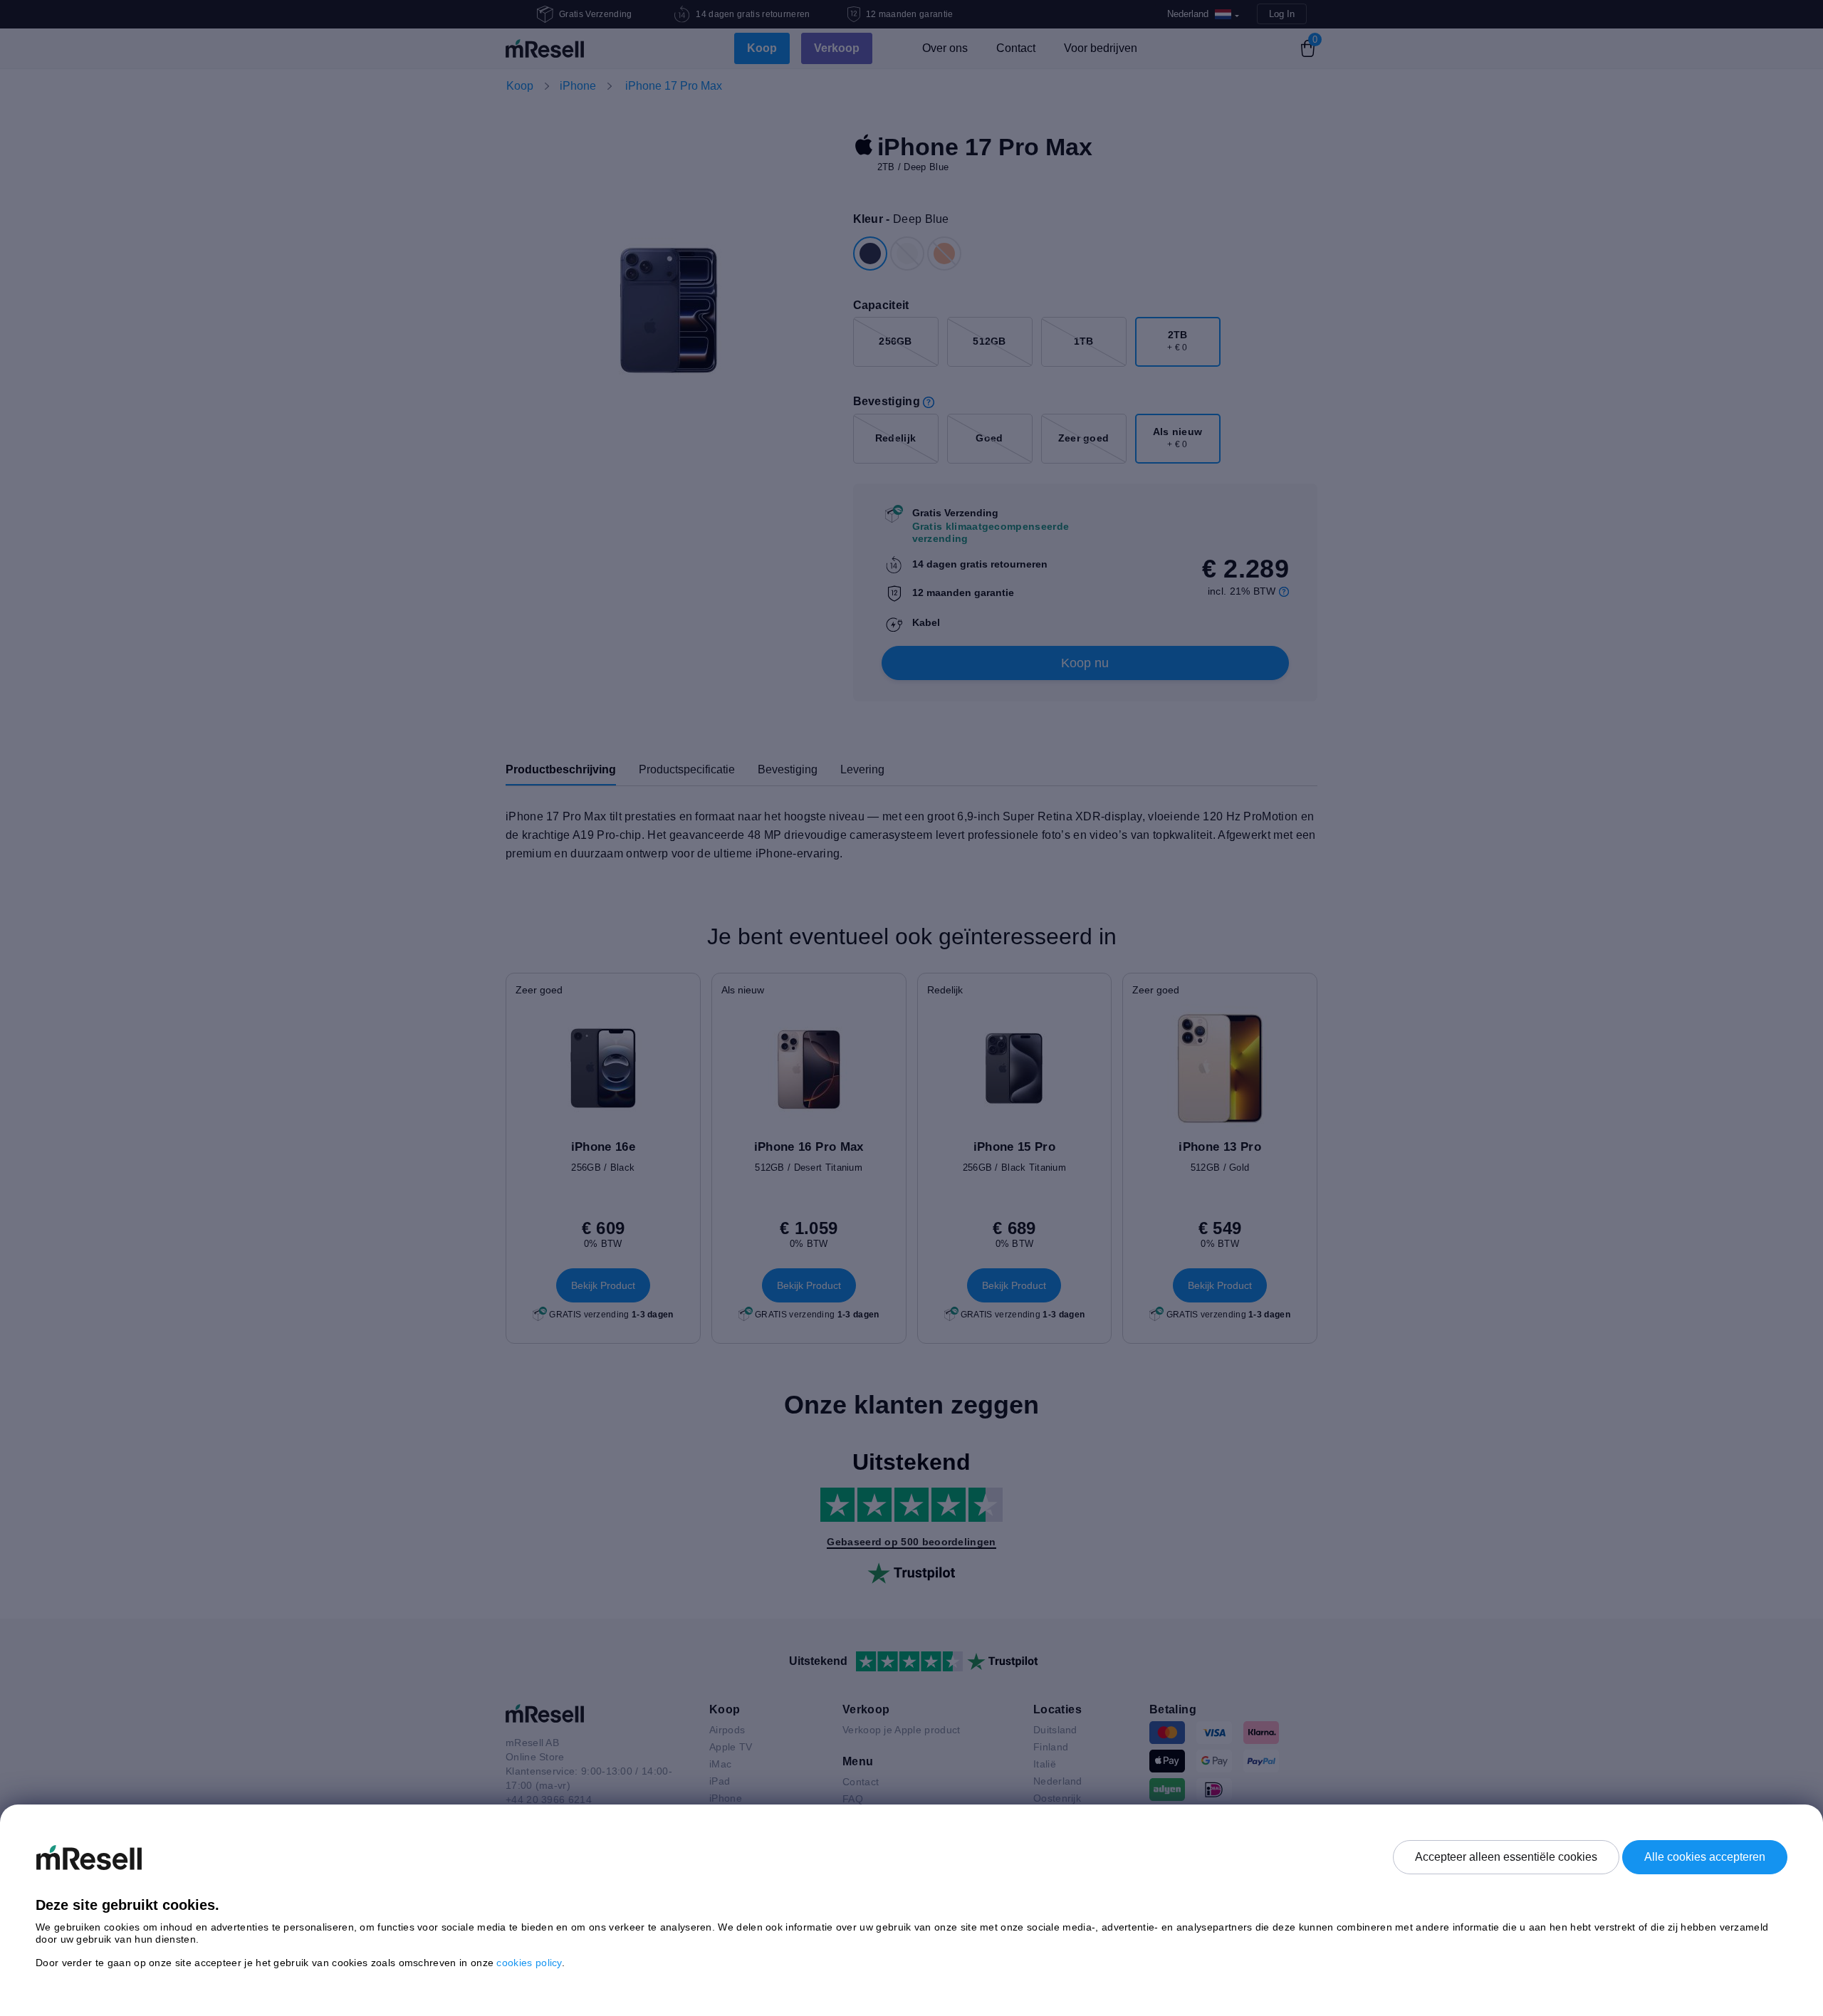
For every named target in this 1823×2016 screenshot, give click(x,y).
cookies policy (529, 1963)
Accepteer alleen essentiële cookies (1506, 1857)
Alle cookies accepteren (1705, 1857)
